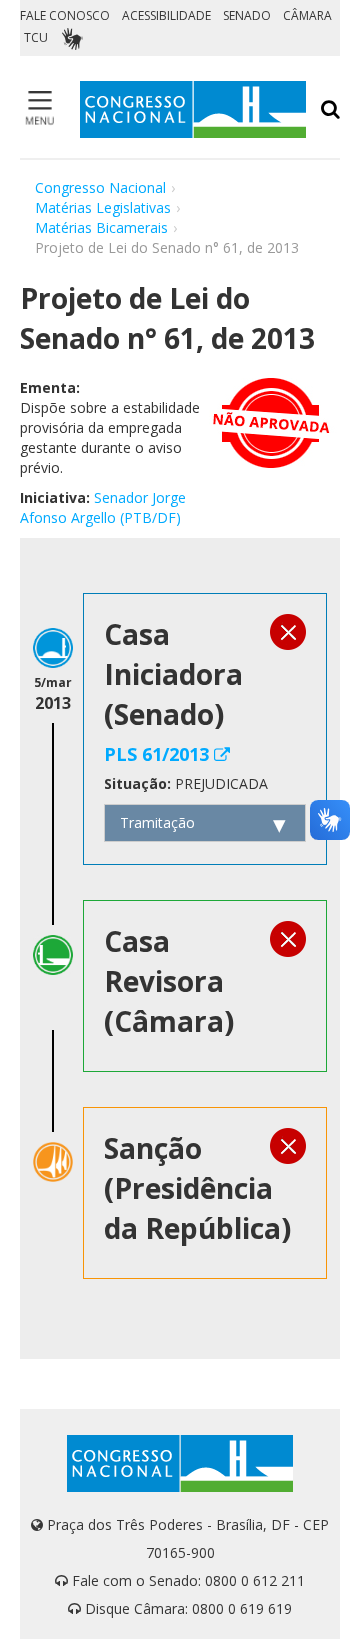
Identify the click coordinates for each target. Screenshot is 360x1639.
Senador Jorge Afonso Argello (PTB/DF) (103, 507)
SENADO (247, 15)
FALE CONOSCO (65, 15)
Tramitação (157, 822)
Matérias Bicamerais (101, 227)
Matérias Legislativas (103, 207)
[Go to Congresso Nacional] (193, 109)
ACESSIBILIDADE (166, 15)
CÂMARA (307, 15)
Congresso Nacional (100, 187)
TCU (36, 37)
